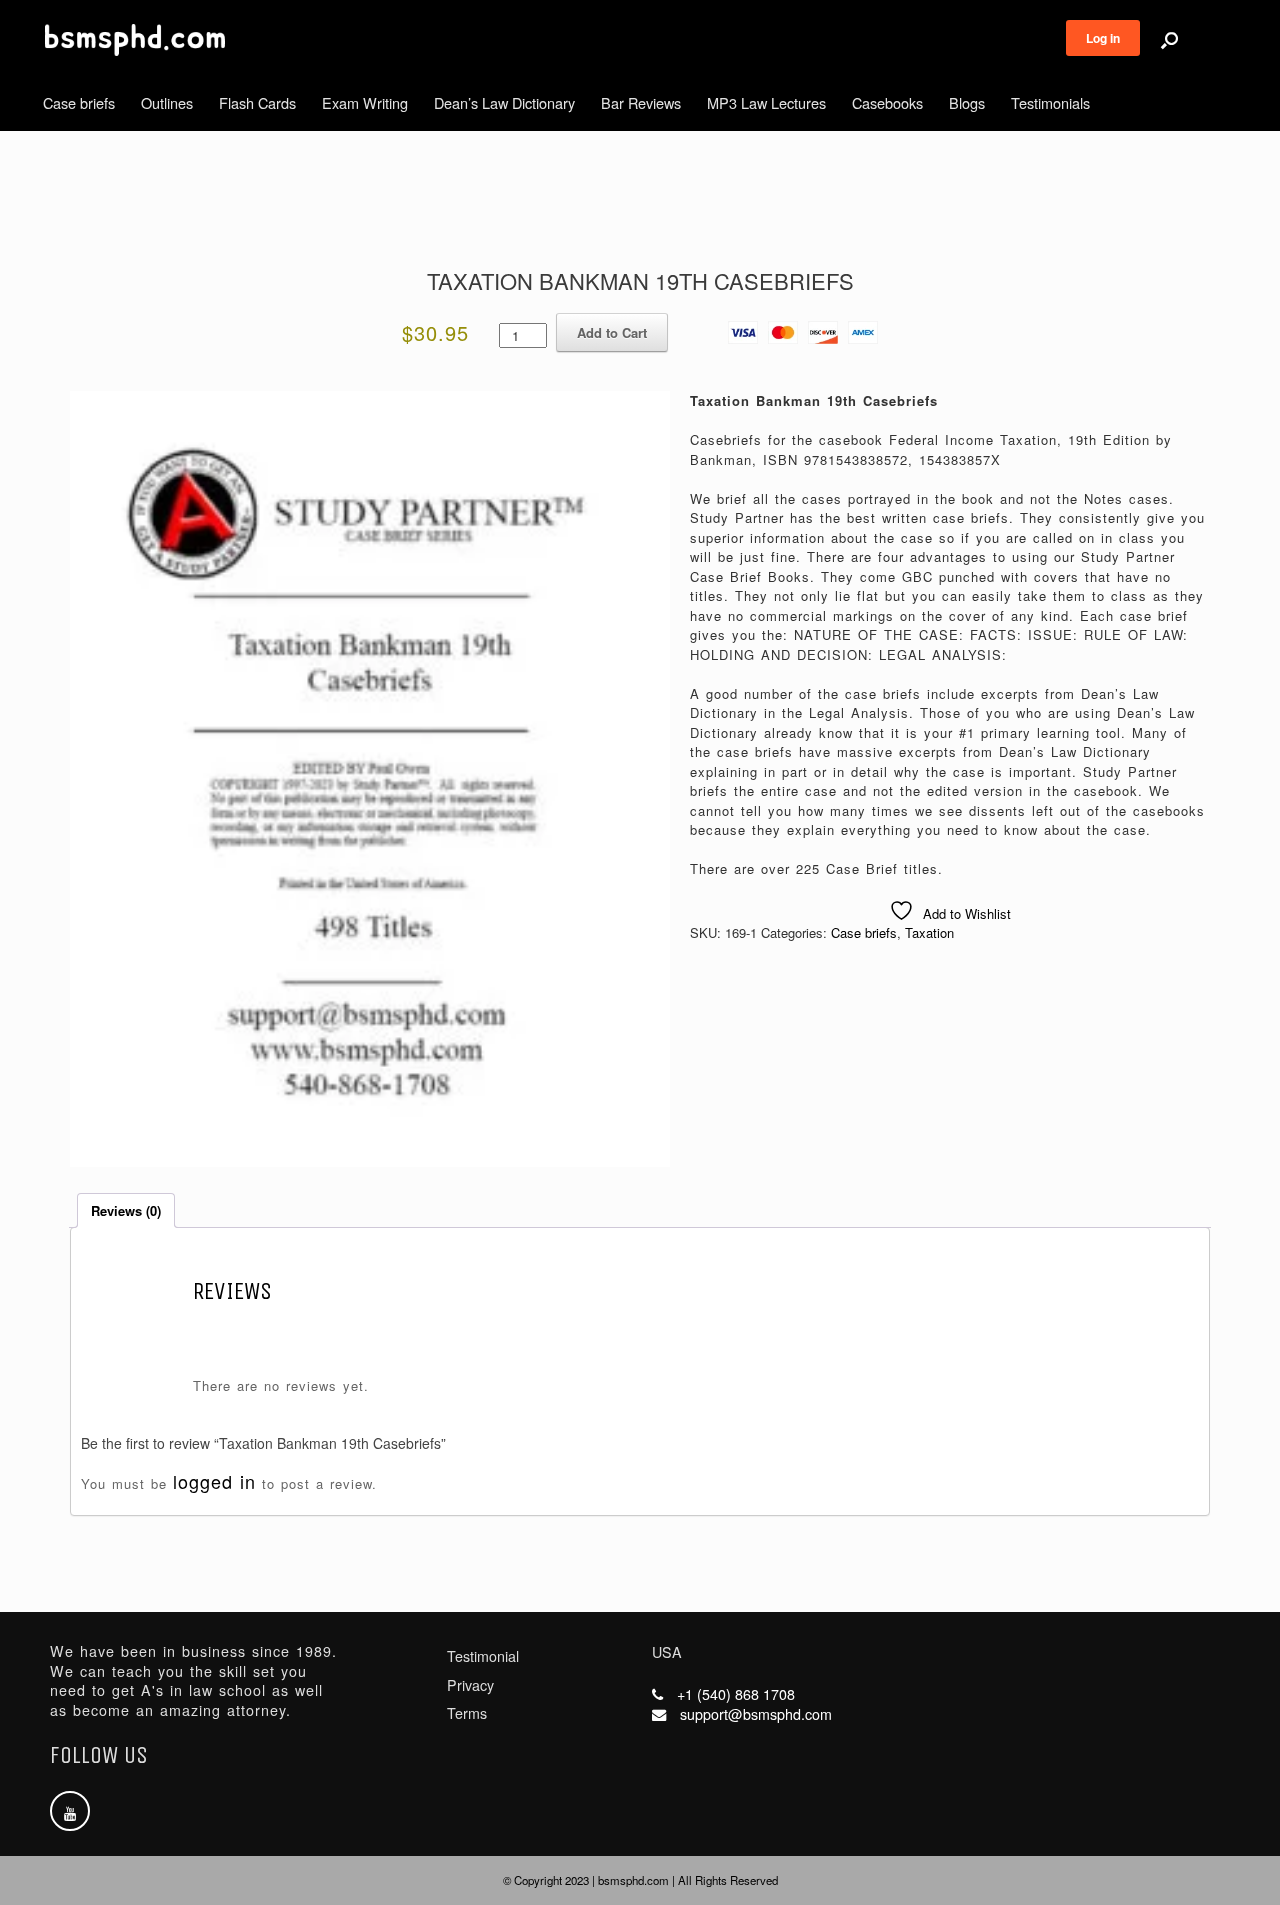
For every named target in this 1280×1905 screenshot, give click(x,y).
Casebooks (887, 102)
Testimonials (1050, 102)
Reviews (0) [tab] (126, 1210)
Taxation (929, 932)
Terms (467, 1713)
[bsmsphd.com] (135, 40)
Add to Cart (612, 332)
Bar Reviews (641, 102)
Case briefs (79, 102)
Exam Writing (365, 102)
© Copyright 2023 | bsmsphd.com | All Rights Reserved (640, 1880)
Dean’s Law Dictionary (504, 102)
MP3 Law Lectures (766, 102)
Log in (1103, 38)
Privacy (470, 1685)
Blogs (967, 102)
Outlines (167, 102)
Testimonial (483, 1656)
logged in (214, 1481)
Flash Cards (257, 102)
